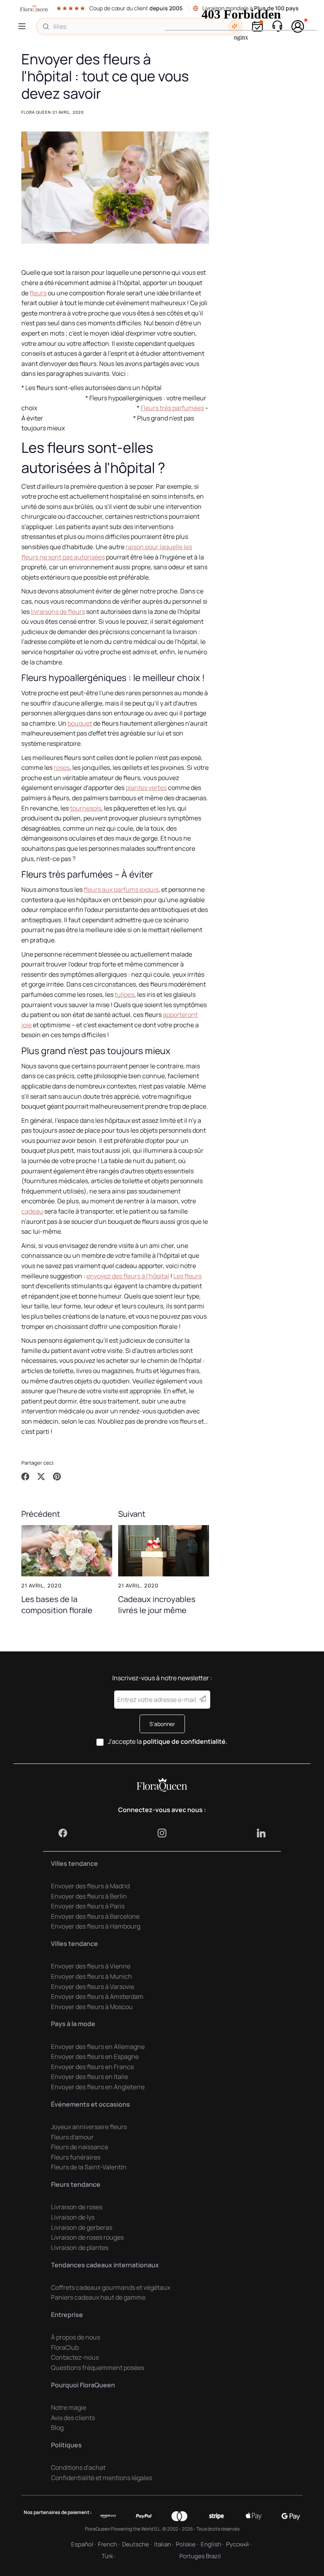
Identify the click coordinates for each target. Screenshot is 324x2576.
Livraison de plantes (80, 2248)
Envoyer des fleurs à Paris (88, 1906)
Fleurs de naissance (80, 2147)
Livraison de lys (73, 2217)
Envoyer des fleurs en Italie (89, 2077)
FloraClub (65, 2347)
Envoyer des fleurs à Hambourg (96, 1926)
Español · (83, 2544)
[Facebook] (63, 1833)
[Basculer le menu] (23, 26)
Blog (57, 2428)
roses (62, 767)
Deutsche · (137, 2544)
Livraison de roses (77, 2207)
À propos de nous (75, 2337)
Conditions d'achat (78, 2467)
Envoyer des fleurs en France (92, 2067)
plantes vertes (146, 788)
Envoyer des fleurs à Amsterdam (97, 1996)
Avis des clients (73, 2418)
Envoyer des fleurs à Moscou (92, 2007)
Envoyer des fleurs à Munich (91, 1976)
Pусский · (239, 2544)
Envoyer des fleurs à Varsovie (93, 1987)
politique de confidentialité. (185, 1741)
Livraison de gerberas (82, 2227)
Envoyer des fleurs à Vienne (91, 1966)
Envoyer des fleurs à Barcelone (95, 1916)
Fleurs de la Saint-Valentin (89, 2167)
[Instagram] (162, 1833)
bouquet (80, 723)
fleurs (38, 293)
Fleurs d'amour (72, 2137)
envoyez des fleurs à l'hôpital (128, 1276)
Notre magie (69, 2407)
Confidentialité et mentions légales (102, 2478)
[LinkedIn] (261, 1833)
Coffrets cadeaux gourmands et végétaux (111, 2287)
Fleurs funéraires (76, 2157)
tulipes (124, 994)
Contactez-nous (75, 2357)
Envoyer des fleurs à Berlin (89, 1896)
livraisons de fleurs (58, 612)
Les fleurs (187, 1276)
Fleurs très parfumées (172, 408)
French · (109, 2544)
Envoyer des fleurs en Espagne (95, 2056)
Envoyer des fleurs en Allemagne (98, 2047)
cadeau (32, 1211)
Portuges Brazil (200, 2556)
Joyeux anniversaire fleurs (89, 2127)
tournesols (86, 808)
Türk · (108, 2556)
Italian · (164, 2544)
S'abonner (162, 1724)
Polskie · (187, 2544)
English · (212, 2544)
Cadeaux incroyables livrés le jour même (157, 1604)
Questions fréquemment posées (98, 2368)
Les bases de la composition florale (57, 1604)
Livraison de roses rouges (87, 2237)
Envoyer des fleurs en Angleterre (98, 2087)
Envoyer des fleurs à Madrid (90, 1886)
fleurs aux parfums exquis (121, 889)
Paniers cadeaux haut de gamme (98, 2297)
